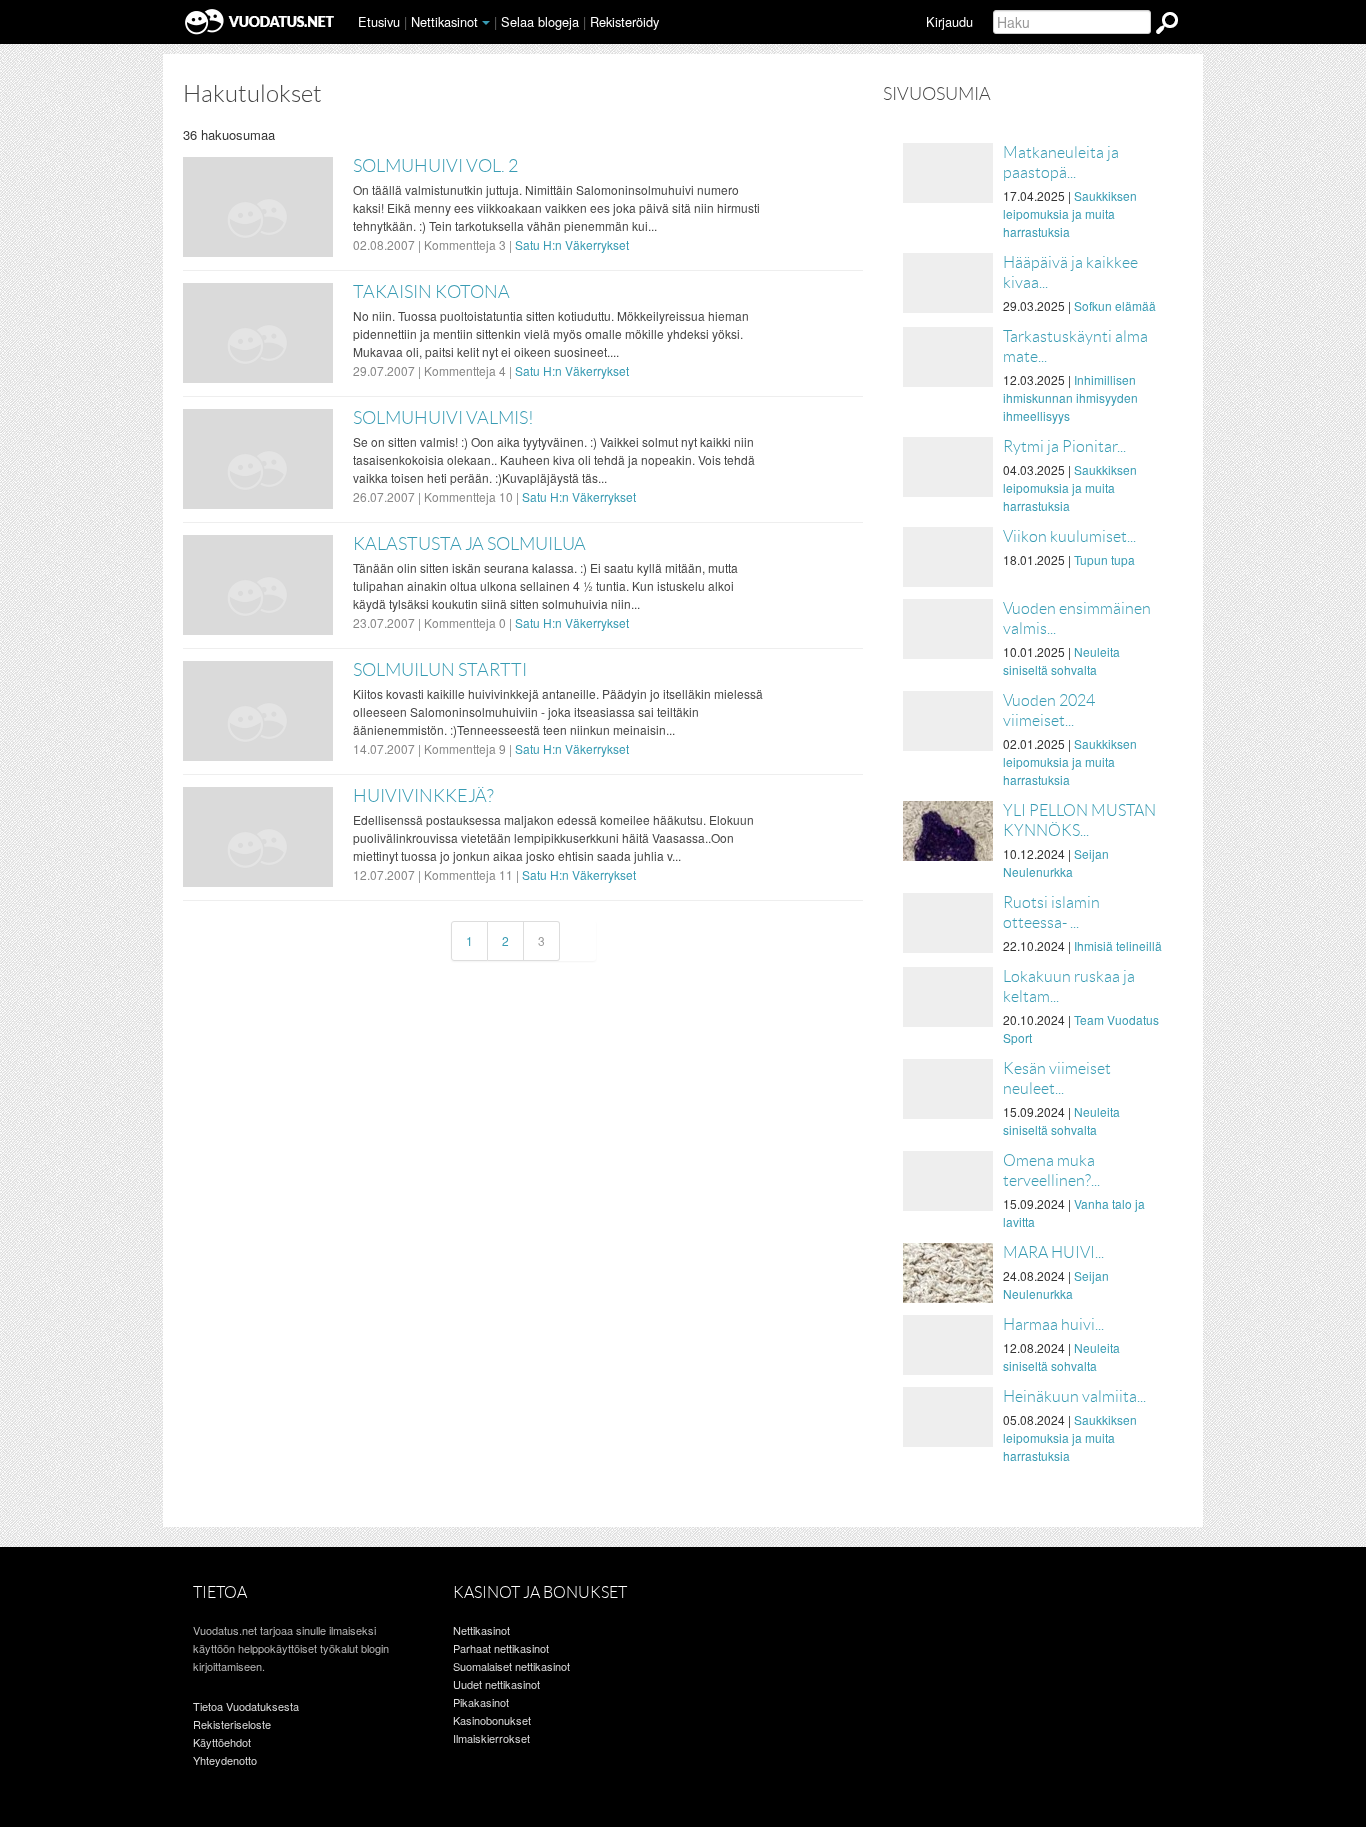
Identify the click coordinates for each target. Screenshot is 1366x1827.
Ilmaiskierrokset (491, 1738)
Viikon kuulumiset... (1069, 536)
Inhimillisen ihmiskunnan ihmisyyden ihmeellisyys (1070, 397)
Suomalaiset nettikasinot (511, 1666)
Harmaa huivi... (1053, 1324)
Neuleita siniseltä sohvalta (1061, 660)
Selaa (540, 21)
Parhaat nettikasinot (501, 1648)
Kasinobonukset (492, 1720)
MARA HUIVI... (1053, 1252)
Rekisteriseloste (232, 1724)
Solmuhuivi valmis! (443, 418)
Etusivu (379, 21)
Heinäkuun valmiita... (1074, 1396)
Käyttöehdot (222, 1742)
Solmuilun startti (440, 670)
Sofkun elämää (1115, 305)
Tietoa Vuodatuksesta (246, 1706)
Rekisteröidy (624, 21)
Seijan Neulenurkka (1056, 862)
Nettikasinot (444, 21)
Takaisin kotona (431, 292)
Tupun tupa (1104, 559)
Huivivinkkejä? (423, 796)
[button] (486, 23)
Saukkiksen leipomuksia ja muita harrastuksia (1070, 213)
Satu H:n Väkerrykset (572, 244)
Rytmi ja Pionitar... (1064, 446)
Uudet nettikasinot (496, 1684)
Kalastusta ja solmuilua (469, 544)
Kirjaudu (949, 21)
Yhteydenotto (225, 1760)
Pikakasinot (481, 1702)
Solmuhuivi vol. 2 (435, 166)
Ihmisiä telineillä (1118, 945)
